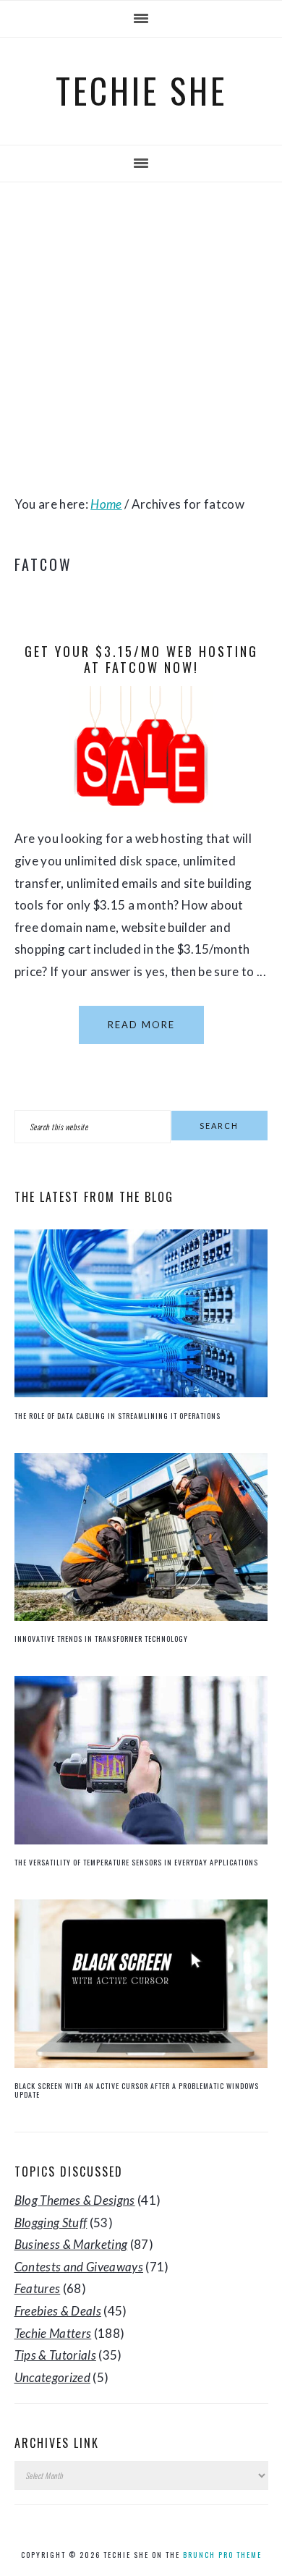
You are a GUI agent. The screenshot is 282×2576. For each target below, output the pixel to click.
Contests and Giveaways (79, 2267)
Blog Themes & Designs (75, 2200)
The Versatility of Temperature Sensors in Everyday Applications (136, 1862)
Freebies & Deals (58, 2311)
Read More (141, 1025)
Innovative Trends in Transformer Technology (101, 1639)
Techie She (141, 90)
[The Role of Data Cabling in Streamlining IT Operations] (141, 1393)
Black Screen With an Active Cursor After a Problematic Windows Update (137, 2090)
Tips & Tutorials (55, 2355)
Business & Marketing (71, 2244)
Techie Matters (53, 2333)
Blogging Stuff (51, 2223)
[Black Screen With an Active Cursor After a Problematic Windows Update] (141, 2063)
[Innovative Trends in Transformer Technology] (141, 1616)
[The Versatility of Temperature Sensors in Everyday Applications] (141, 1840)
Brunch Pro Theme (222, 2555)
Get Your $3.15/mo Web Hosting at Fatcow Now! (141, 659)
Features (38, 2288)
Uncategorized (52, 2377)
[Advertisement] (141, 338)
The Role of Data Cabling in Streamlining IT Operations (117, 1416)
